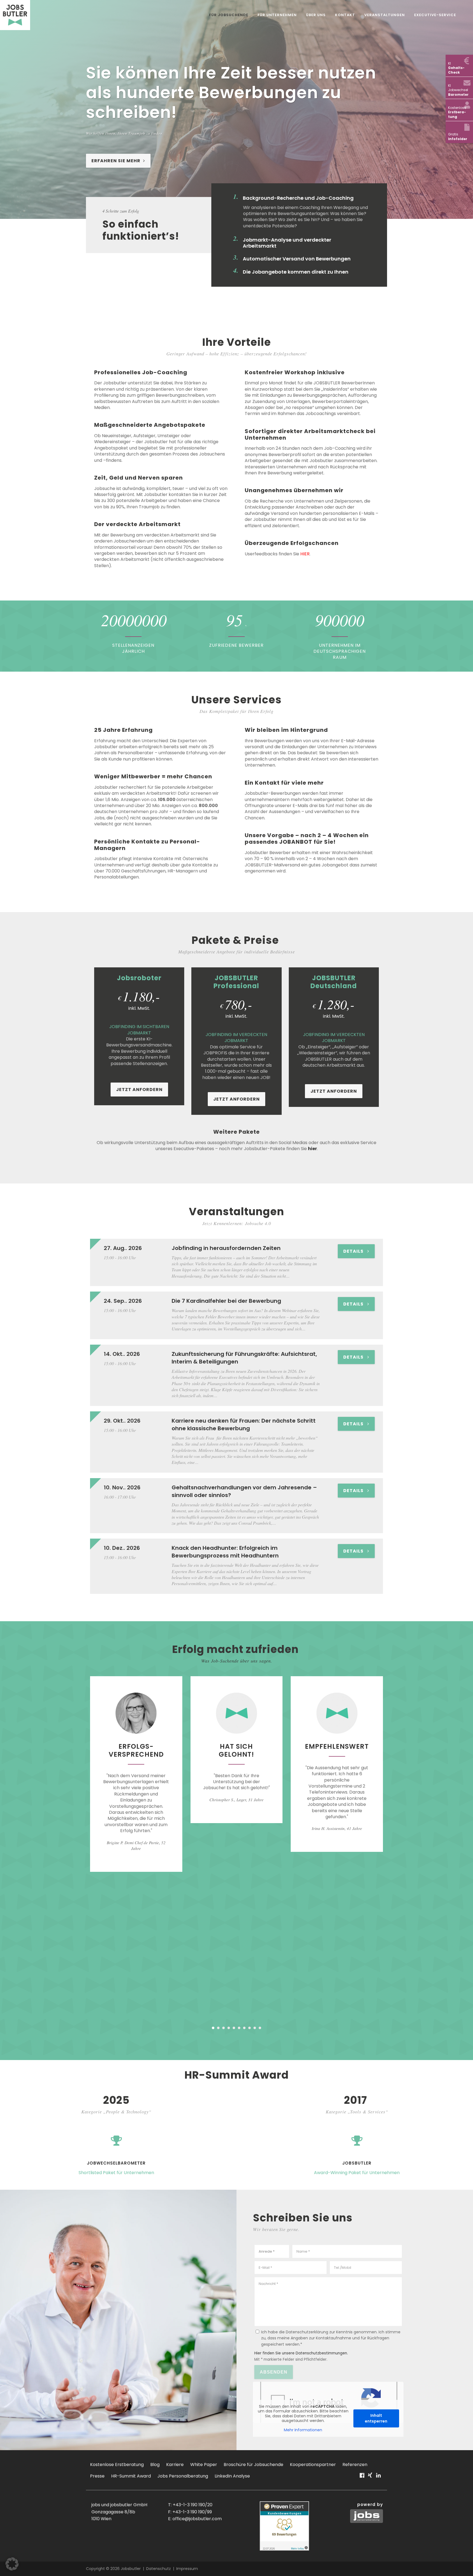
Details (354, 1251)
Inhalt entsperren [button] (376, 2418)
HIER (305, 554)
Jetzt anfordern (139, 1090)
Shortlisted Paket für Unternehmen (116, 2173)
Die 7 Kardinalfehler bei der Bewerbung (226, 1301)
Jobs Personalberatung (183, 2476)
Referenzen (355, 2465)
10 (260, 2028)
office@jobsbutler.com (197, 2519)
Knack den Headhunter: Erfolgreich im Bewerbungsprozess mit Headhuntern (225, 1552)
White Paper (204, 2465)
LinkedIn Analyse (232, 2476)
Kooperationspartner (313, 2465)
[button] (12, 2564)
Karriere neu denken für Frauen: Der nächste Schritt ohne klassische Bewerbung (244, 1425)
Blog (155, 2465)
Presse (97, 2476)
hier (312, 1149)
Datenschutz (158, 2569)
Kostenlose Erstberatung (117, 2465)
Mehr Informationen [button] (303, 2430)
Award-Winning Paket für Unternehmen (357, 2173)
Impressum (187, 2569)
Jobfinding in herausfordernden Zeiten (226, 1248)
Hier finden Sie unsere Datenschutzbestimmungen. (301, 2353)
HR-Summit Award (131, 2476)
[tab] (303, 198)
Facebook (362, 2478)
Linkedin (379, 2478)
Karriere (175, 2465)
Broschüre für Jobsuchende (253, 2465)
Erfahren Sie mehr (116, 161)
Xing (370, 2478)
